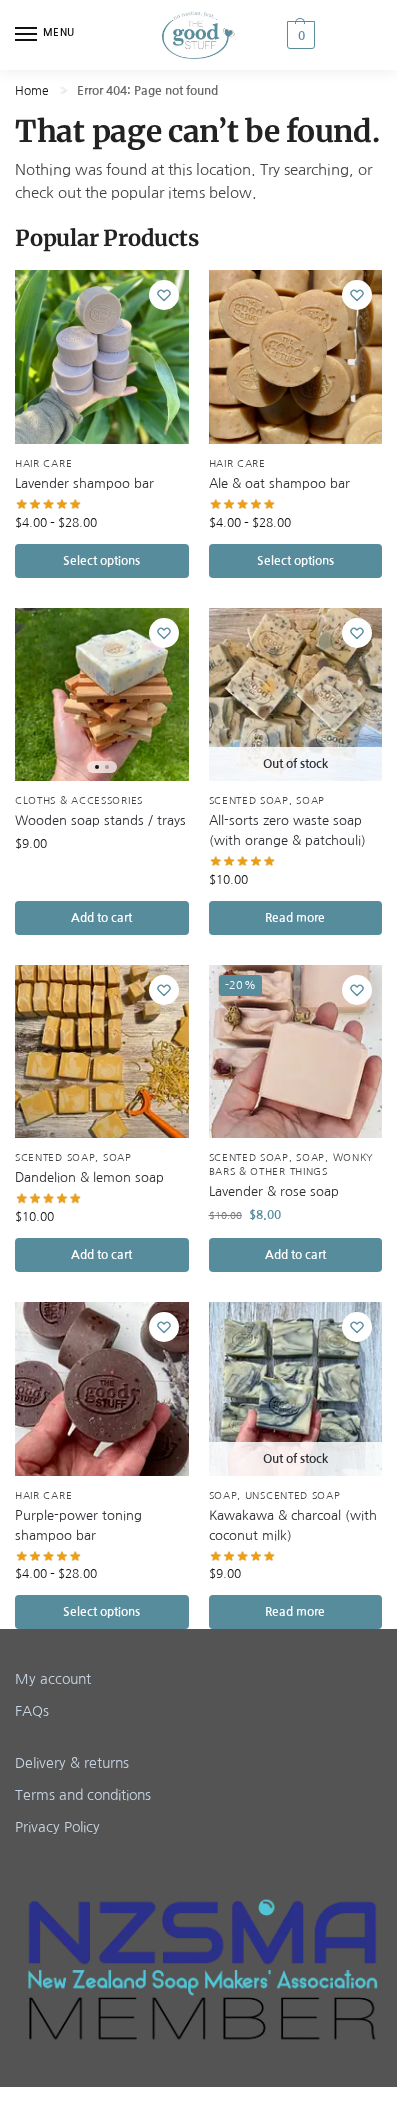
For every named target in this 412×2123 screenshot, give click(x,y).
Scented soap (249, 800)
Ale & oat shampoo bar (279, 483)
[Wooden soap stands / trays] (102, 695)
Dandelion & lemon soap (89, 1177)
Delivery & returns (72, 1763)
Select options (101, 561)
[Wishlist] (164, 295)
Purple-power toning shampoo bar (78, 1525)
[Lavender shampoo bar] (102, 357)
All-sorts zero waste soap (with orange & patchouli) (287, 830)
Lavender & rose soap (274, 1191)
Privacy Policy (57, 1827)
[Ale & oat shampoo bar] (296, 357)
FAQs (32, 1711)
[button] (332, 35)
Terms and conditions (83, 1795)
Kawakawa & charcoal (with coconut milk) (293, 1525)
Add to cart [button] (101, 918)
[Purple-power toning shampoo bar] (102, 1389)
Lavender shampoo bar (84, 483)
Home (32, 91)
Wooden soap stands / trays (100, 820)
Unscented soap (293, 1495)
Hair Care (43, 463)
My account (53, 1679)
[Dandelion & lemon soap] (102, 1052)
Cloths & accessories (79, 800)
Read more (295, 918)
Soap (310, 800)
